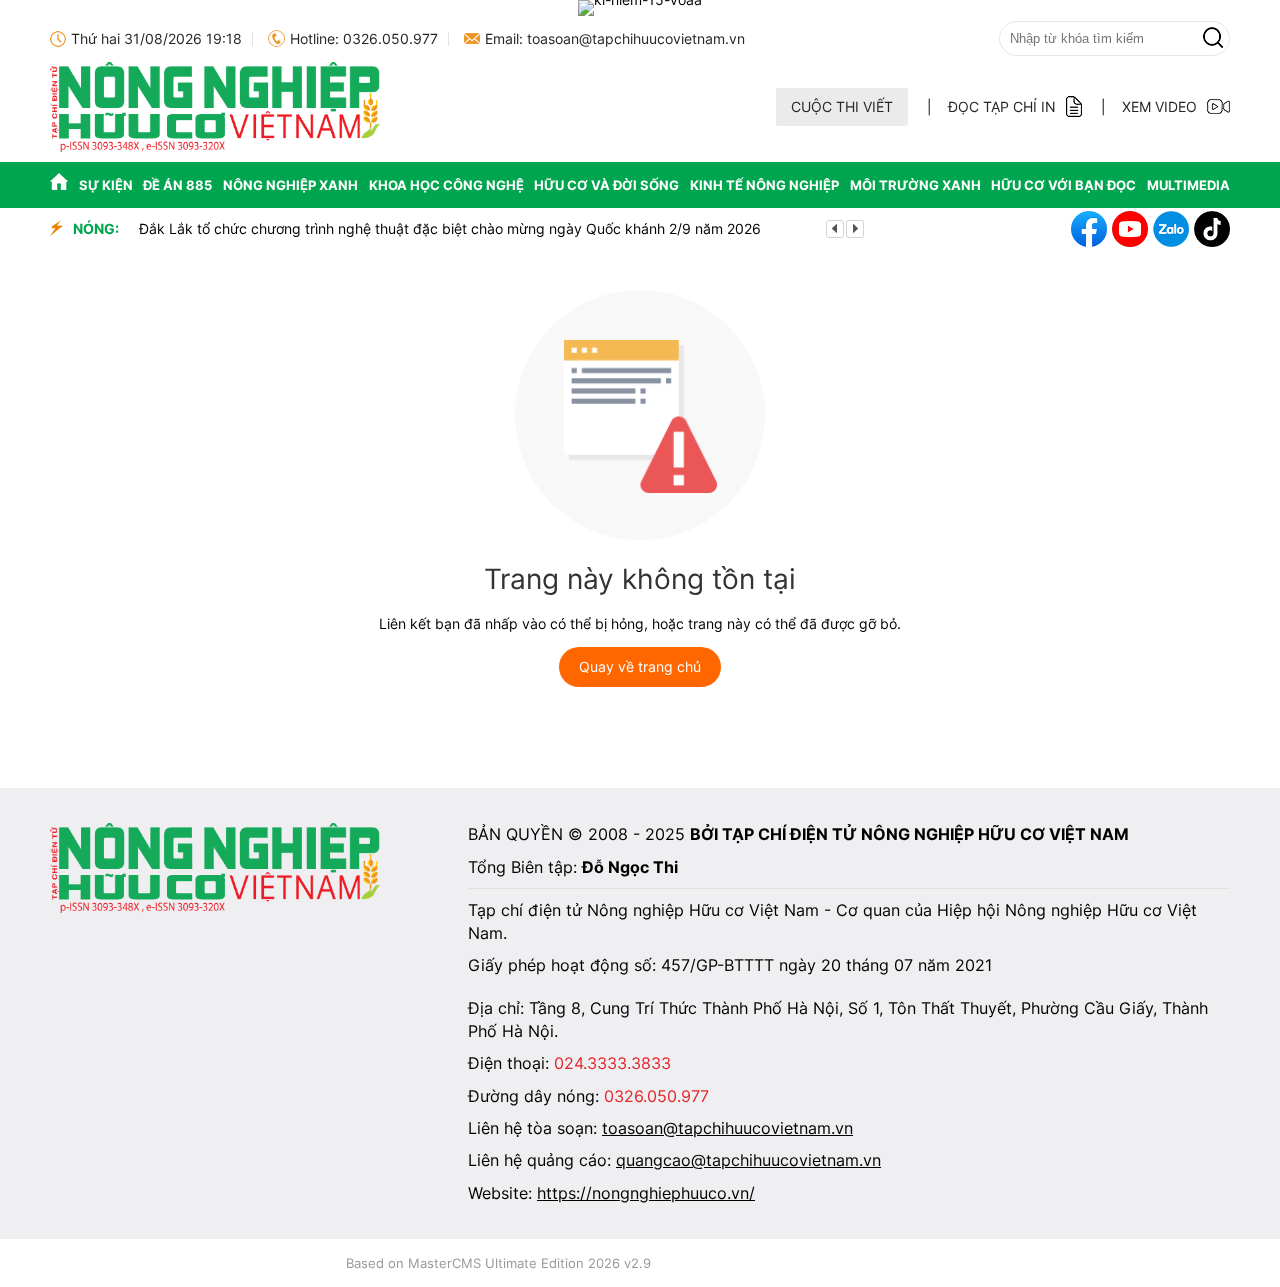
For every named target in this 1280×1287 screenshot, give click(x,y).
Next (855, 229)
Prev (835, 229)
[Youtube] (1130, 229)
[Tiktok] (1212, 229)
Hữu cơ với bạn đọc (1063, 185)
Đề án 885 (177, 185)
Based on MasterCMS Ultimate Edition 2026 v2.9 (498, 1263)
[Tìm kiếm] (1213, 38)
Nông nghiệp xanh (290, 185)
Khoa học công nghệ (446, 185)
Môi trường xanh (915, 185)
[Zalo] (1171, 229)
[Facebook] (1089, 229)
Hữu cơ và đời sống (606, 185)
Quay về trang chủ (640, 666)
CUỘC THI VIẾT (842, 106)
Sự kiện (106, 185)
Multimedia (1188, 185)
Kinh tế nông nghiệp (764, 185)
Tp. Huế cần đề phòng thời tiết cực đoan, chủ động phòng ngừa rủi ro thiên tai (608, 228)
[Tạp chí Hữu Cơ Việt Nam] (215, 146)
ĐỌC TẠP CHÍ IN (1002, 106)
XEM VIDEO (1159, 106)
